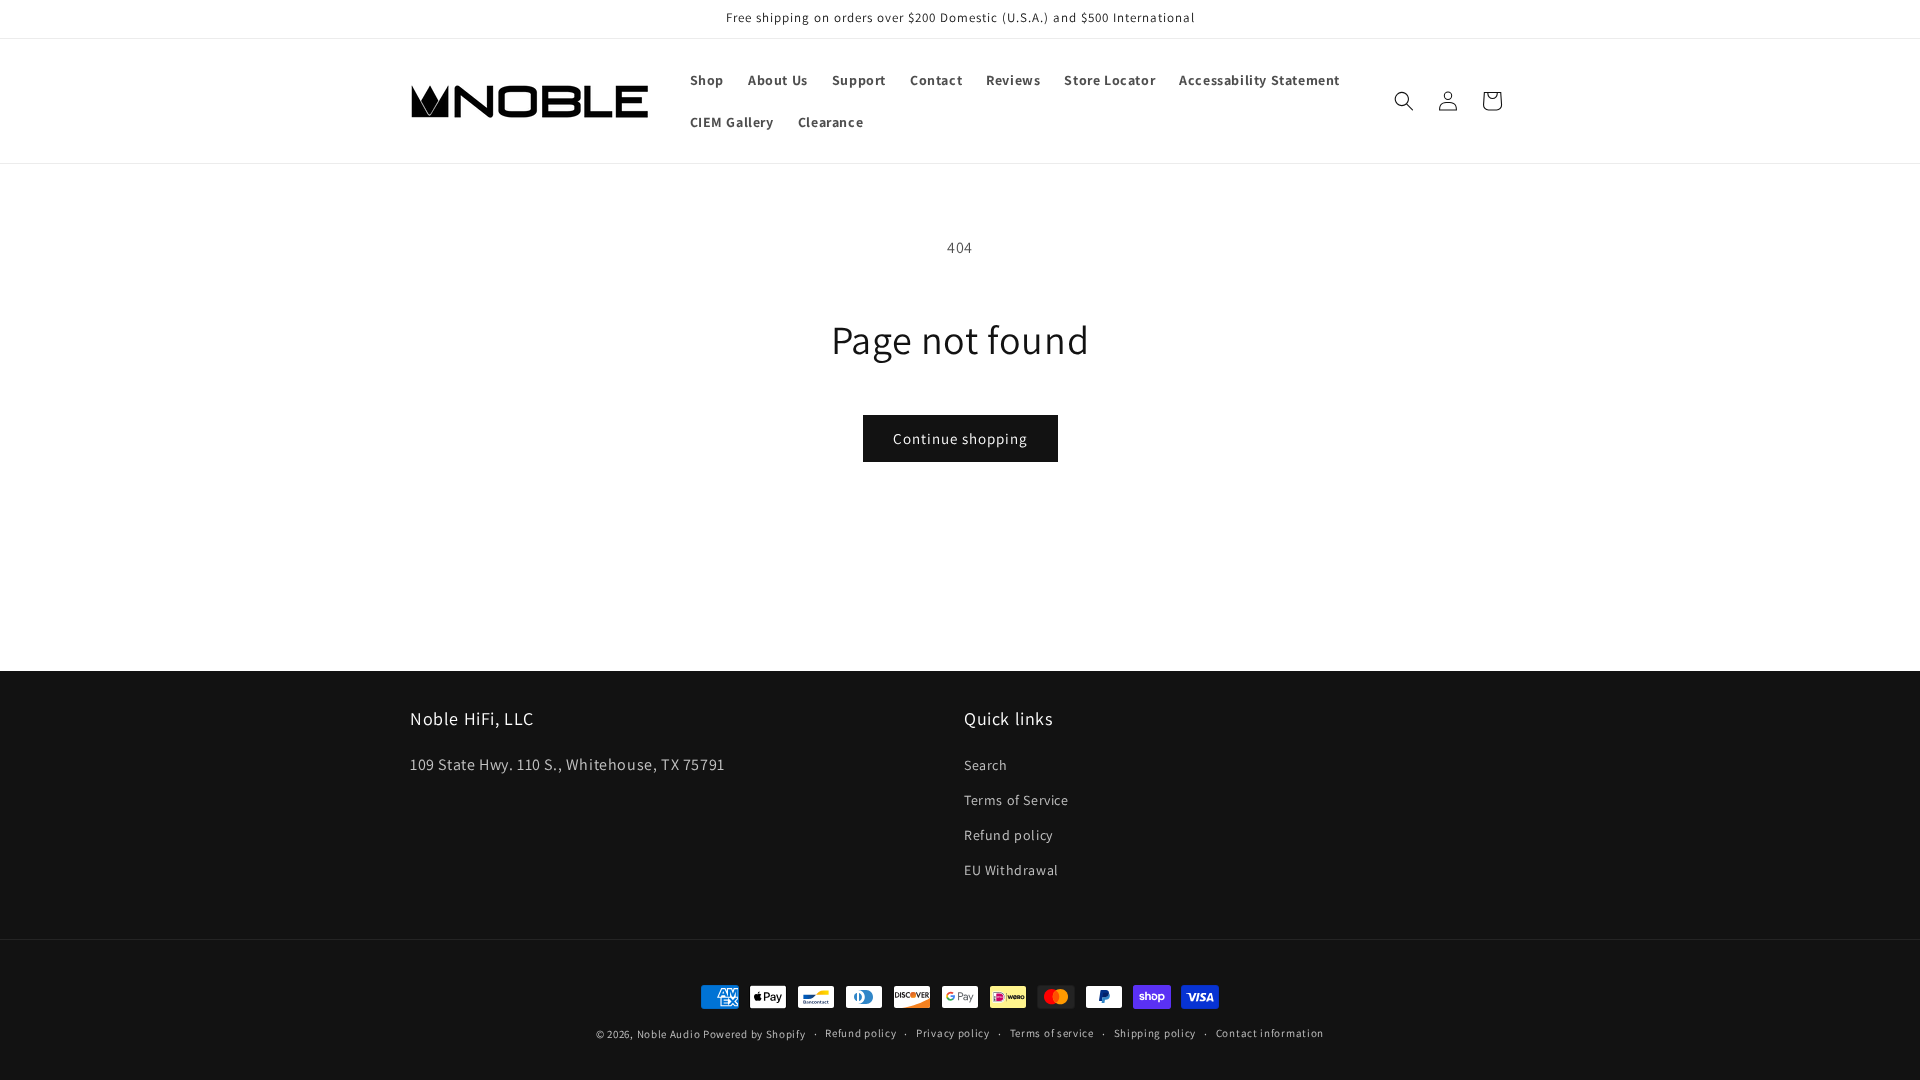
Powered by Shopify (754, 1034)
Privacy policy (953, 1033)
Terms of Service (1016, 800)
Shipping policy (1155, 1033)
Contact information (1270, 1033)
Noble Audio (669, 1034)
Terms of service (1052, 1033)
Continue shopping (960, 438)
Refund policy (1008, 835)
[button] (1404, 101)
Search (986, 765)
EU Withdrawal (1011, 870)
